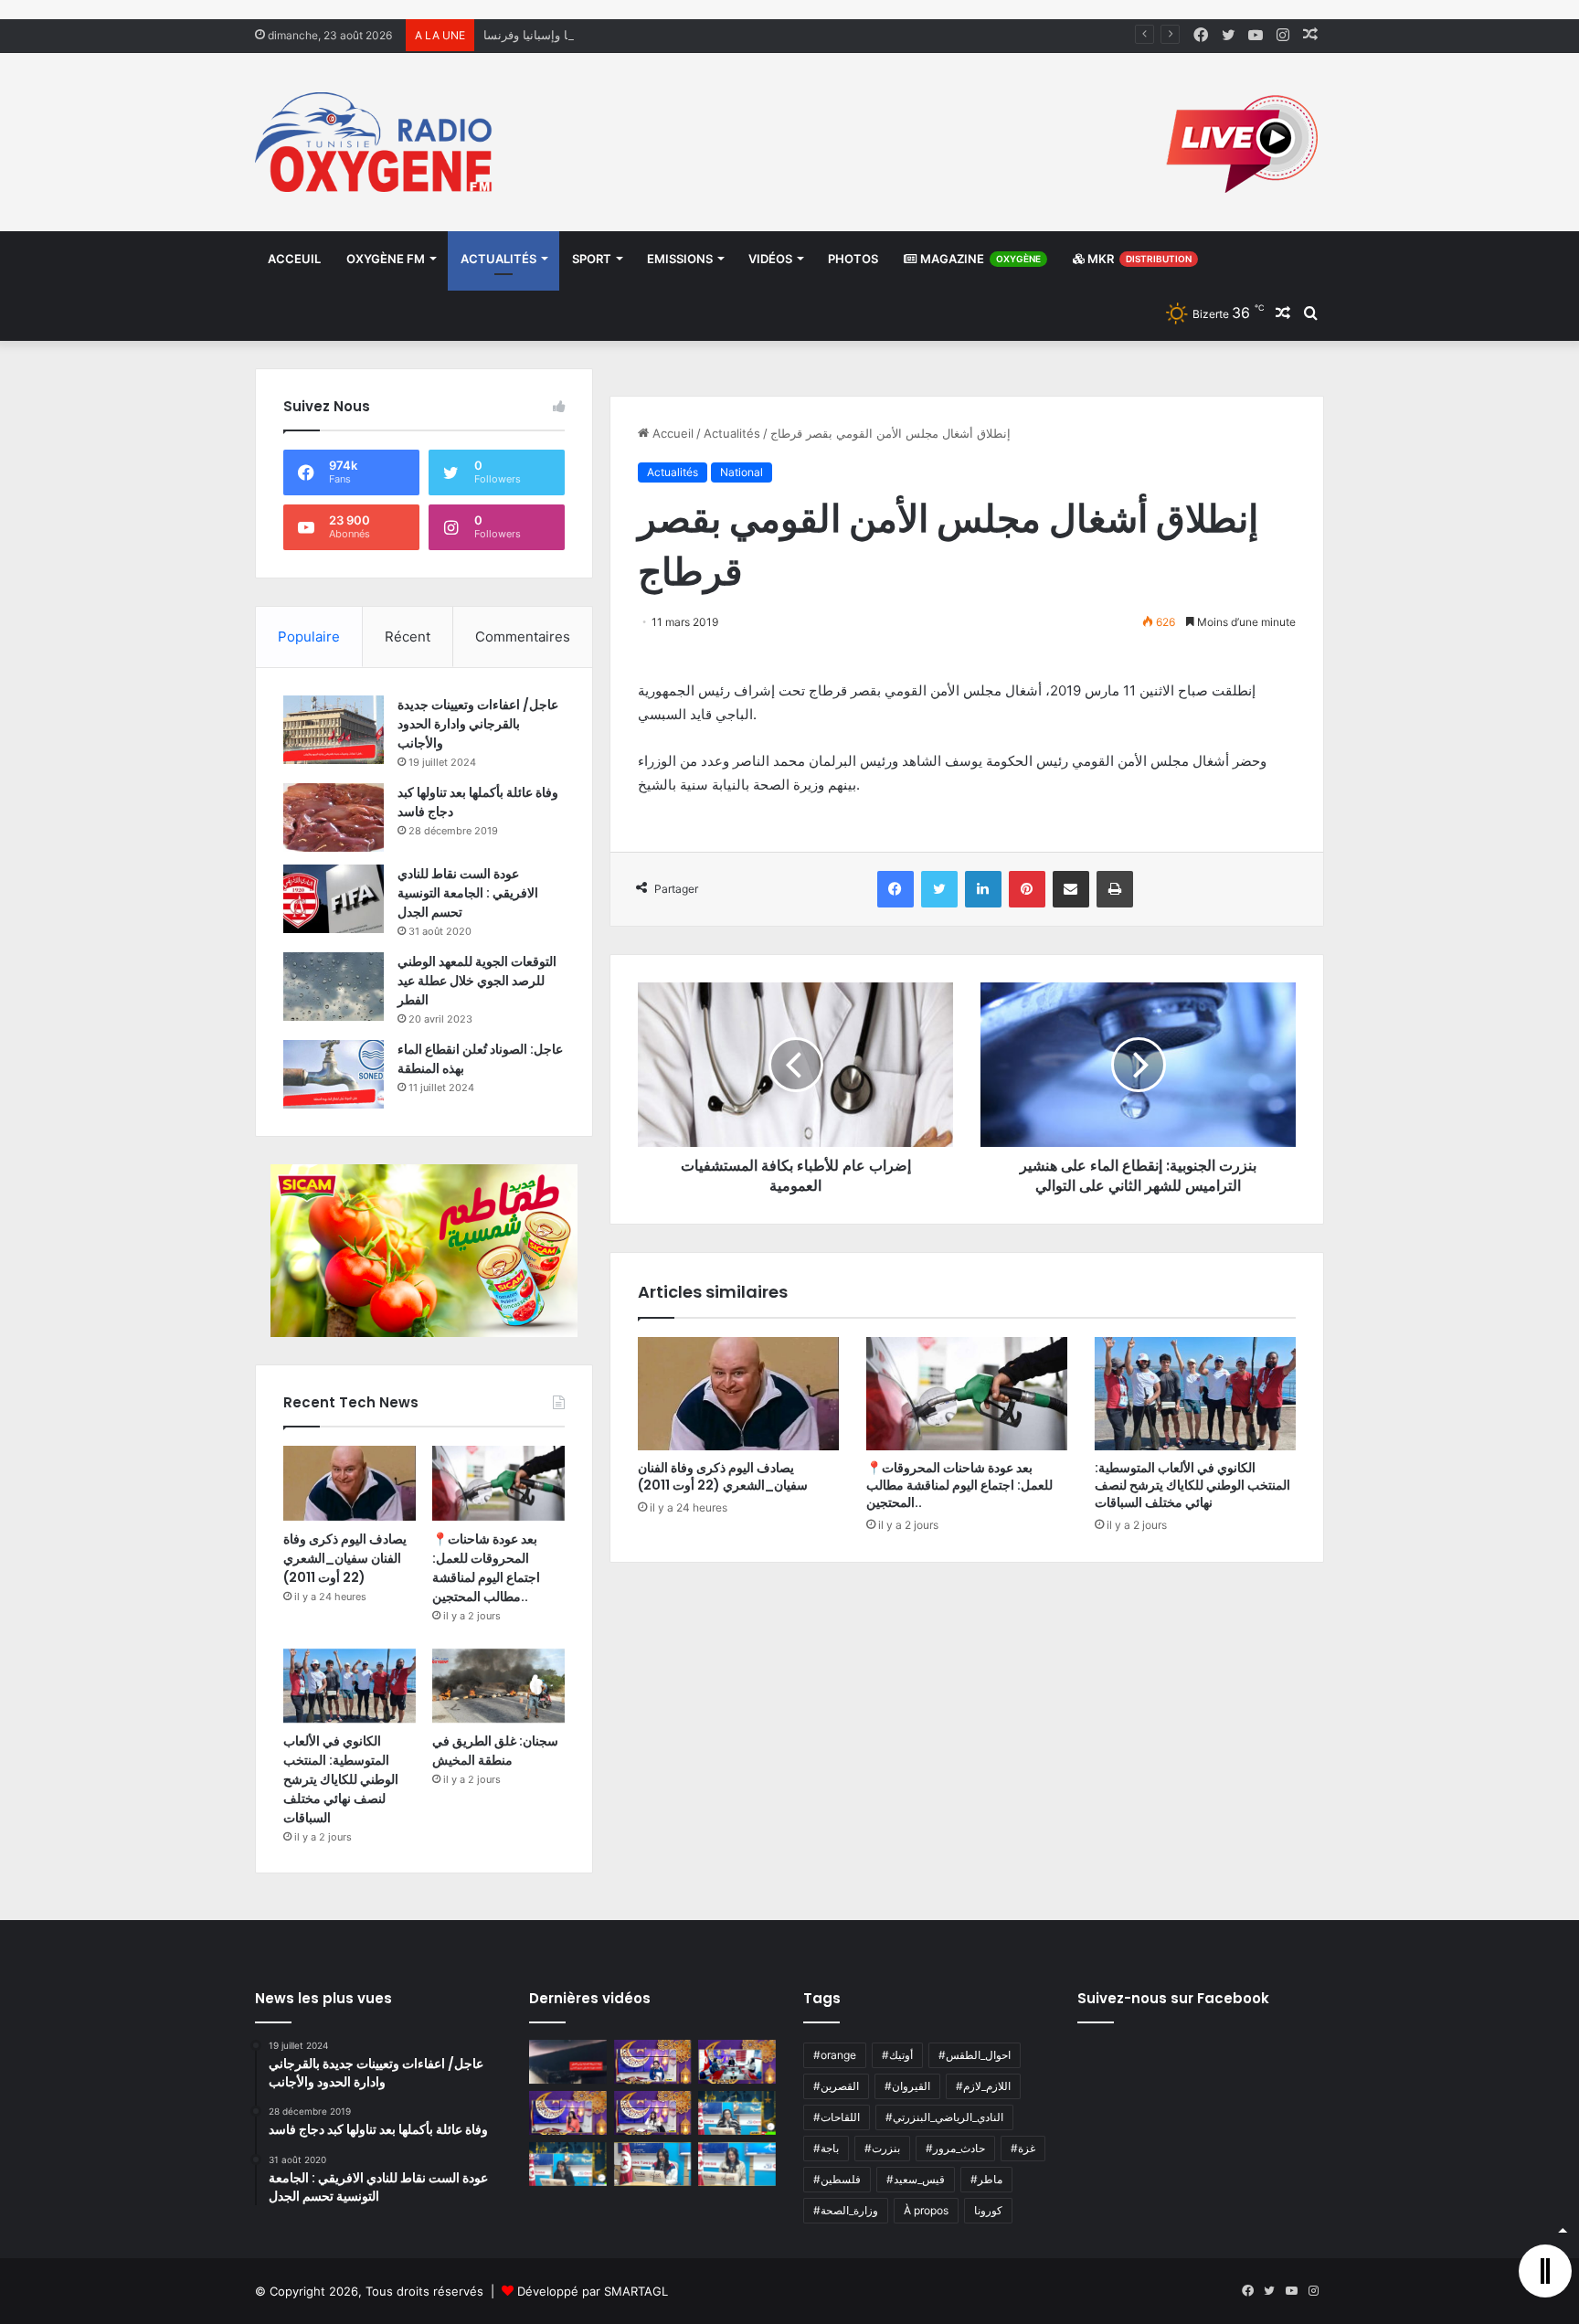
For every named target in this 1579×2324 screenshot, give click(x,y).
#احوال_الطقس (975, 2055)
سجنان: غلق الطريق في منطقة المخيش (495, 1751)
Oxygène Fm (386, 259)
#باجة (826, 2148)
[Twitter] (939, 889)
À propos (926, 2210)
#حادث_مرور (955, 2148)
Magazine (979, 259)
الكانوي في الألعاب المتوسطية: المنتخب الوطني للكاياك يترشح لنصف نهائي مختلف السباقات (1192, 1485)
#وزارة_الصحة (846, 2210)
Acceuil (294, 259)
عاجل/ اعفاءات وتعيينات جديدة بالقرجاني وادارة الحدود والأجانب (478, 724)
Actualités (498, 259)
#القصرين (836, 2086)
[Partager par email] (1071, 889)
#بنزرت (882, 2148)
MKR (1138, 259)
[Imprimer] (1115, 889)
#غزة (1023, 2148)
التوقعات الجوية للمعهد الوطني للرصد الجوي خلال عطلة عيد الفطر (477, 981)
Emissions (680, 259)
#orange (835, 2055)
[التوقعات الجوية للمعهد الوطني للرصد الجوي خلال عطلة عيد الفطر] (334, 987)
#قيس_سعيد (916, 2179)
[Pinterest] (1027, 889)
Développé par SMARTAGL (593, 2291)
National (742, 472)
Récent (408, 637)
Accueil (671, 433)
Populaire (309, 637)
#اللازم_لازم (983, 2086)
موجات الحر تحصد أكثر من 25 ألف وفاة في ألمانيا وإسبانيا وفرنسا (649, 35)
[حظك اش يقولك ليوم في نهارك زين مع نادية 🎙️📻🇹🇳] (568, 2164)
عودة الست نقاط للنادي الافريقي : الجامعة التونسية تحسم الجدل (468, 893)
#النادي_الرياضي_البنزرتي (944, 2117)
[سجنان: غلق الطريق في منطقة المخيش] (498, 1686)
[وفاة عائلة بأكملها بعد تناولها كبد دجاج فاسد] (334, 817)
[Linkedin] (983, 889)
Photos (853, 259)
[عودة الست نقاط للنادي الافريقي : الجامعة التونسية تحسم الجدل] (334, 899)
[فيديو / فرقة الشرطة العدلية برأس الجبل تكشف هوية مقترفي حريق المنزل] (568, 2062)
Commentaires (523, 637)
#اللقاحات (837, 2117)
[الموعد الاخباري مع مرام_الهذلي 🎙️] (653, 2113)
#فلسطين (837, 2179)
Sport (592, 259)
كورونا (988, 2210)
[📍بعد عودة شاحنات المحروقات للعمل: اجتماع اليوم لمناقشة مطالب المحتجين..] (967, 1394)
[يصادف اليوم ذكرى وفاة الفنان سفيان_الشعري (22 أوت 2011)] (738, 1394)
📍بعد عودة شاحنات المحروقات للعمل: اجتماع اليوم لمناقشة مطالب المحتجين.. (959, 1485)
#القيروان (907, 2086)
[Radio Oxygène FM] (376, 142)
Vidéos (770, 259)
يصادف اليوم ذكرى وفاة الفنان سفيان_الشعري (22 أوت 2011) (723, 1476)
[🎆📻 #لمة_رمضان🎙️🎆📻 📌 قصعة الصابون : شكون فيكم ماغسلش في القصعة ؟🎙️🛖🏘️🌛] (737, 2062)
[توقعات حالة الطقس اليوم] (568, 2113)
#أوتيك (897, 2055)
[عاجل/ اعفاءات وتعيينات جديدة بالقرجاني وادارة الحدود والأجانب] (334, 730)
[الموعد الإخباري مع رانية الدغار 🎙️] (653, 2062)
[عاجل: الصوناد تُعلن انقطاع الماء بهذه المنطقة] (334, 1074)
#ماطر (986, 2179)
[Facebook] (895, 889)
